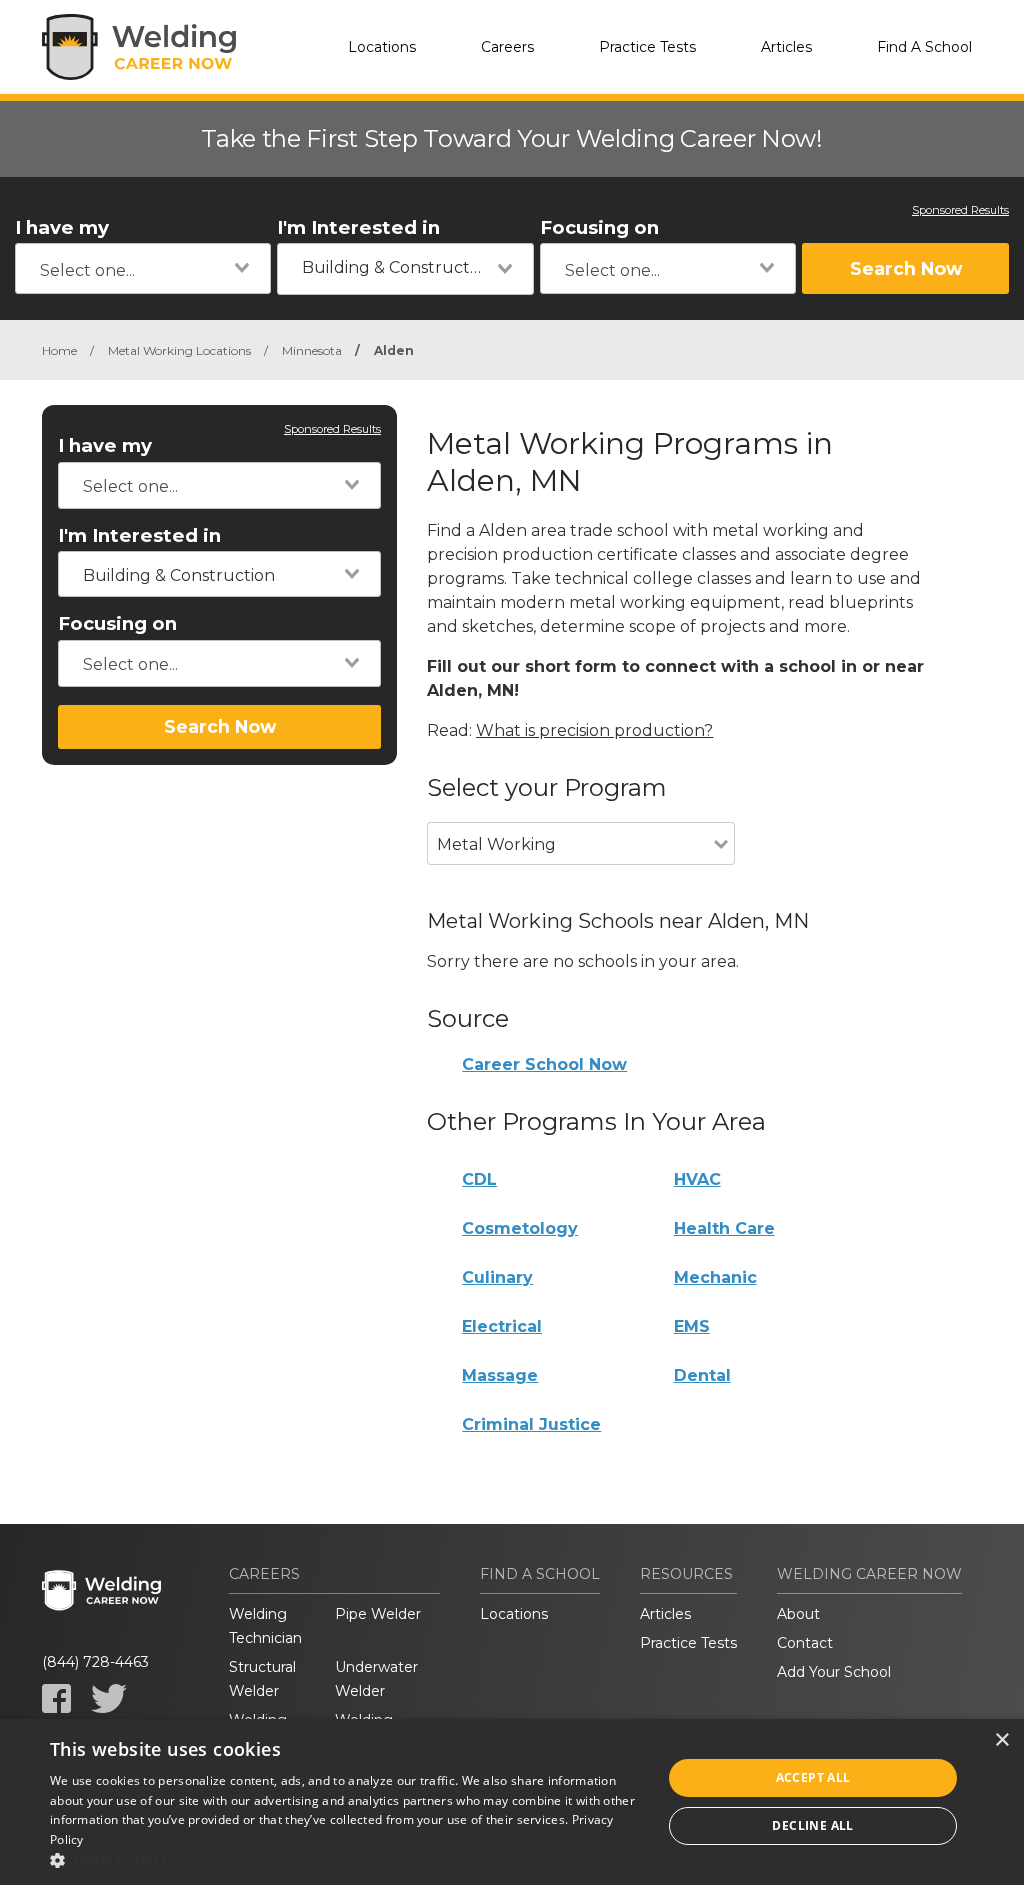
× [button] (1001, 1740)
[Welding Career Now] (142, 47)
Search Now (906, 268)
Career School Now (544, 1064)
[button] (347, 1860)
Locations (382, 47)
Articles (786, 47)
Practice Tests (647, 47)
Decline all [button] (812, 1825)
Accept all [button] (813, 1777)
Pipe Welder (378, 1614)
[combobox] (143, 268)
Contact (805, 1643)
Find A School (924, 47)
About (798, 1614)
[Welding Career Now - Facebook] (56, 1698)
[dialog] (512, 1802)
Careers (507, 47)
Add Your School (834, 1672)
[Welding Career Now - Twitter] (109, 1698)
